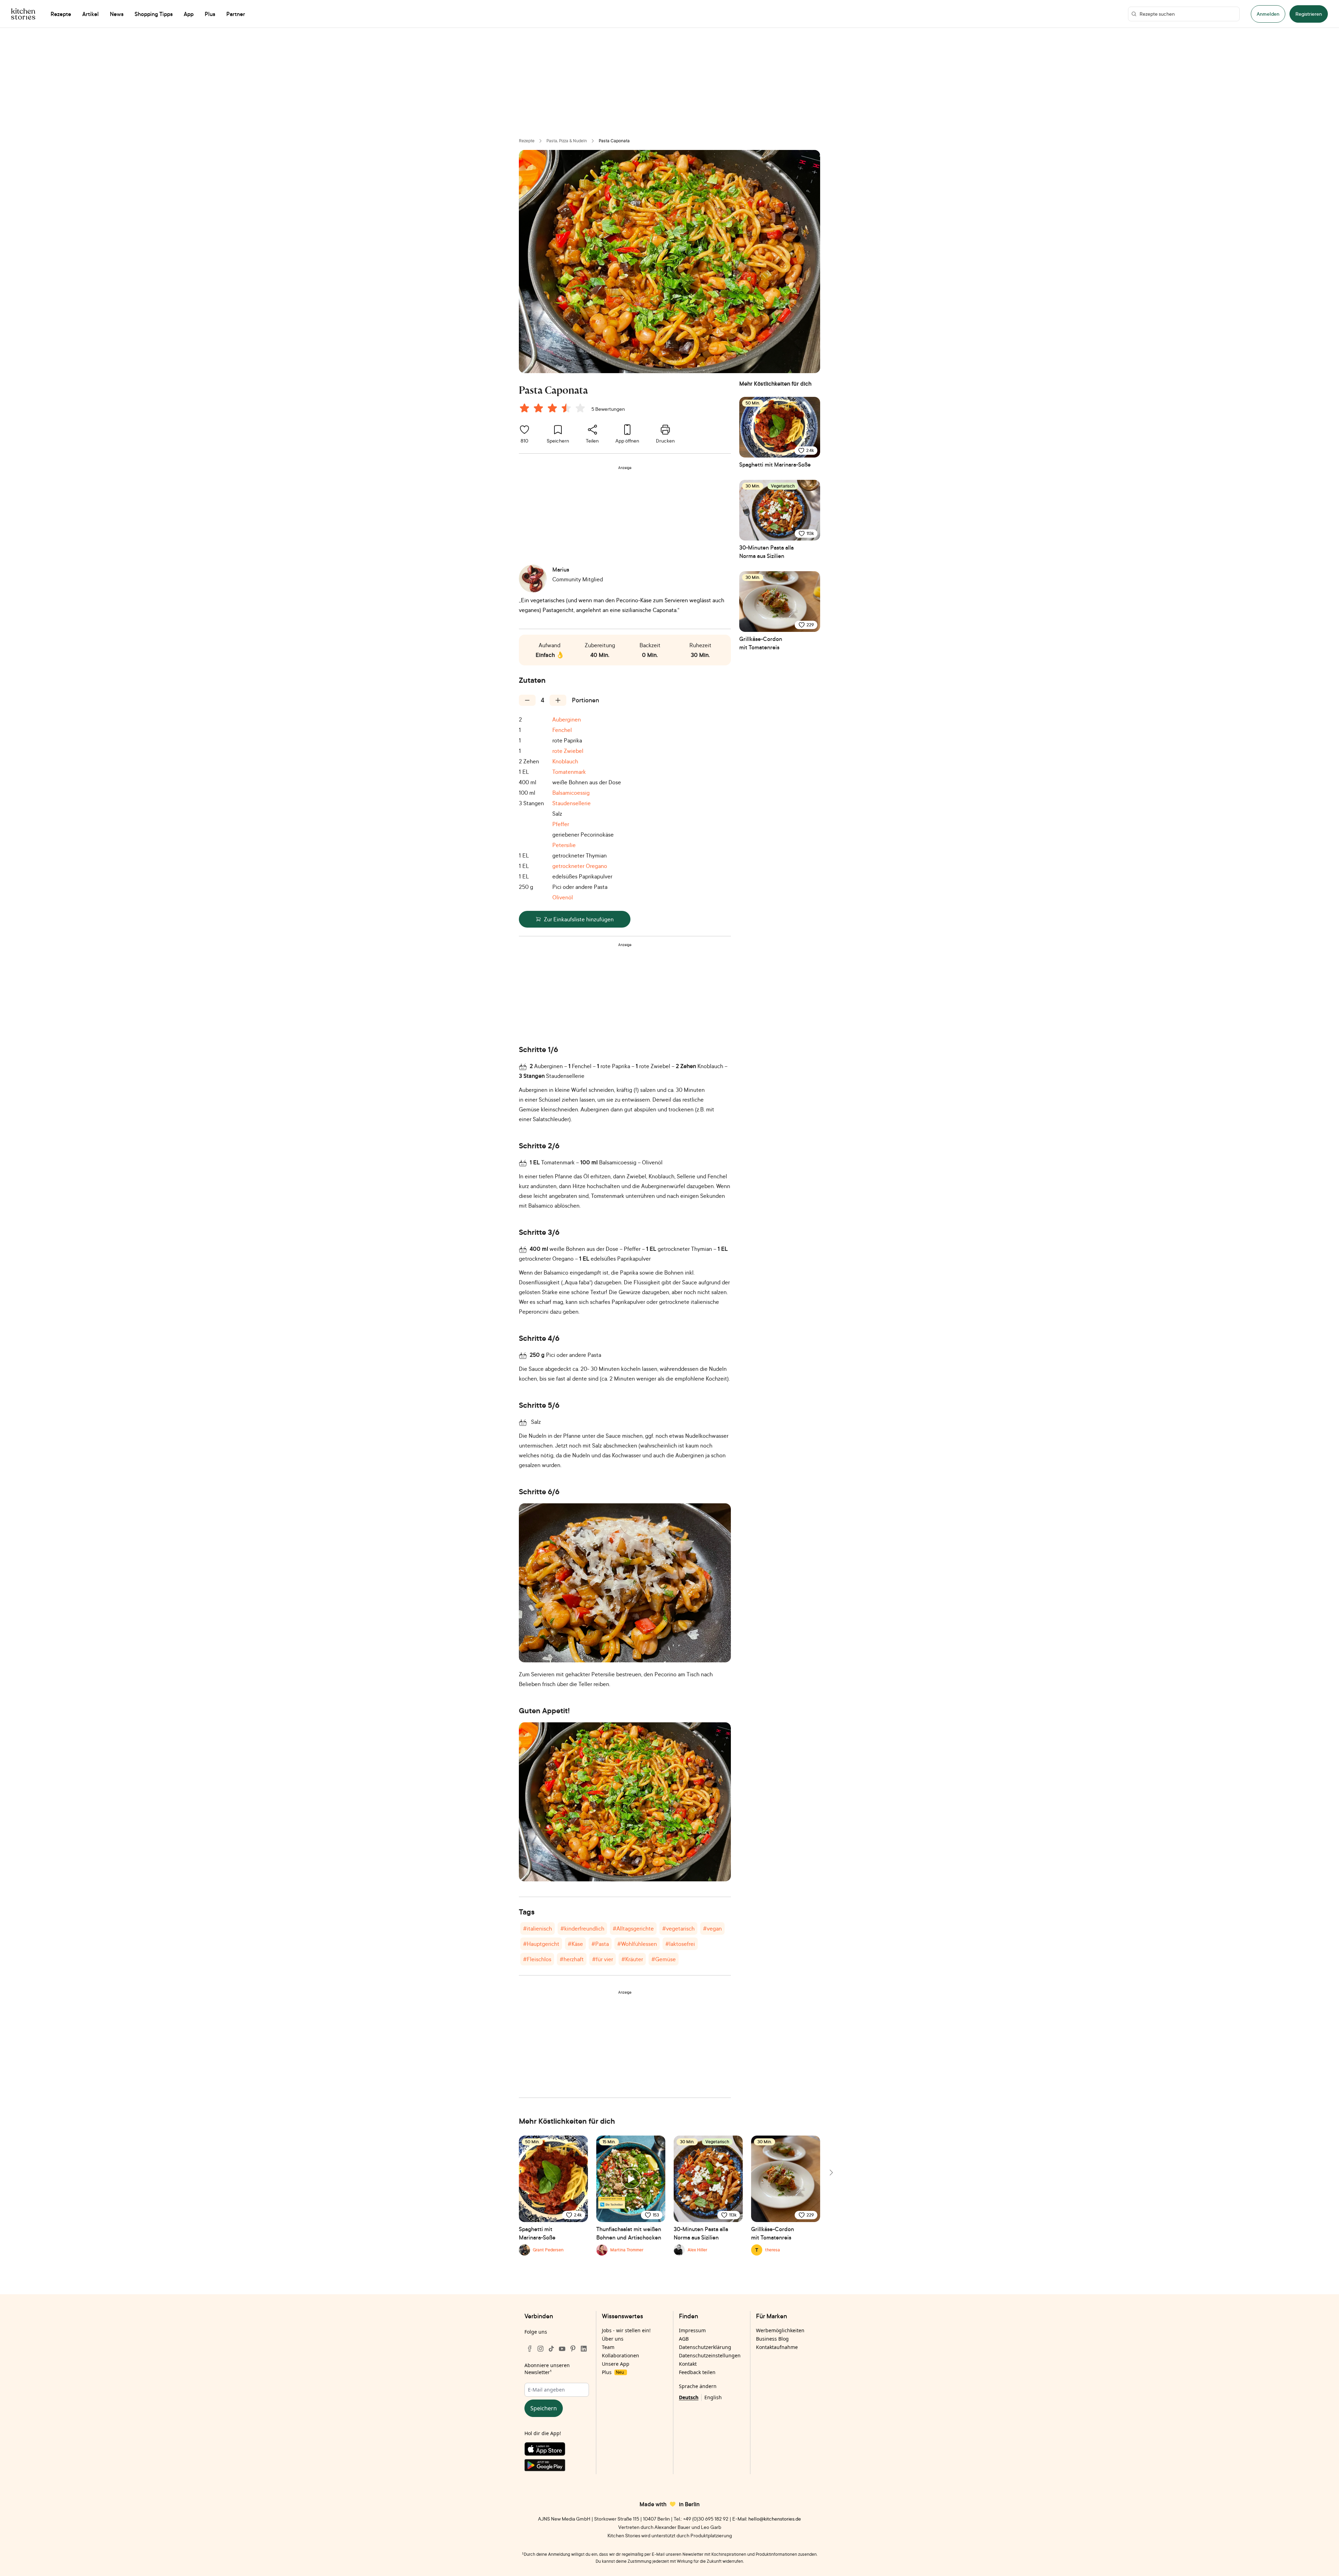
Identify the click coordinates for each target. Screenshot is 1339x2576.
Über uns (613, 2339)
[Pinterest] (573, 2349)
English (713, 2397)
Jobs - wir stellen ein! (626, 2330)
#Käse (575, 1944)
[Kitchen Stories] (23, 14)
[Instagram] (540, 2349)
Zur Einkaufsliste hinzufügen (579, 919)
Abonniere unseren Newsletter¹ (547, 2369)
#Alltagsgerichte (633, 1928)
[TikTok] (551, 2349)
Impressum (692, 2330)
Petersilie (564, 845)
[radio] (524, 408)
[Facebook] (530, 2349)
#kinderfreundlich (582, 1928)
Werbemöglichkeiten (780, 2330)
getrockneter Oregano (580, 866)
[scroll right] (831, 2173)
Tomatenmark (569, 772)
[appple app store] (557, 2450)
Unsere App (616, 2364)
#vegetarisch (678, 1928)
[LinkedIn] (584, 2349)
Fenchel (562, 730)
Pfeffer (561, 824)
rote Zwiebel (568, 751)
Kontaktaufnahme (777, 2347)
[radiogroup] (554, 409)
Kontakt (688, 2364)
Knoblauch (565, 761)
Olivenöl (563, 897)
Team (608, 2347)
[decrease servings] (527, 700)
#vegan (712, 1928)
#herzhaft (572, 1959)
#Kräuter (632, 1959)
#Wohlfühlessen (637, 1944)
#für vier (603, 1959)
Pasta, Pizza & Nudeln (567, 141)
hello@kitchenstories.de (775, 2519)
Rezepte (527, 141)
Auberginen (567, 719)
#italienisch (538, 1928)
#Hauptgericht (541, 1944)
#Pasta (600, 1944)
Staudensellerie (572, 803)
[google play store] (557, 2467)
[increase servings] (558, 700)
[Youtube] (562, 2349)
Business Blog (772, 2339)
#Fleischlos (537, 1959)
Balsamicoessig (571, 793)
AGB (684, 2339)
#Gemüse (664, 1959)
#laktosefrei (680, 1944)
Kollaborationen (621, 2355)
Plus (613, 2372)
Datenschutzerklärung (705, 2347)
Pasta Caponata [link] (614, 141)
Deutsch (689, 2397)
